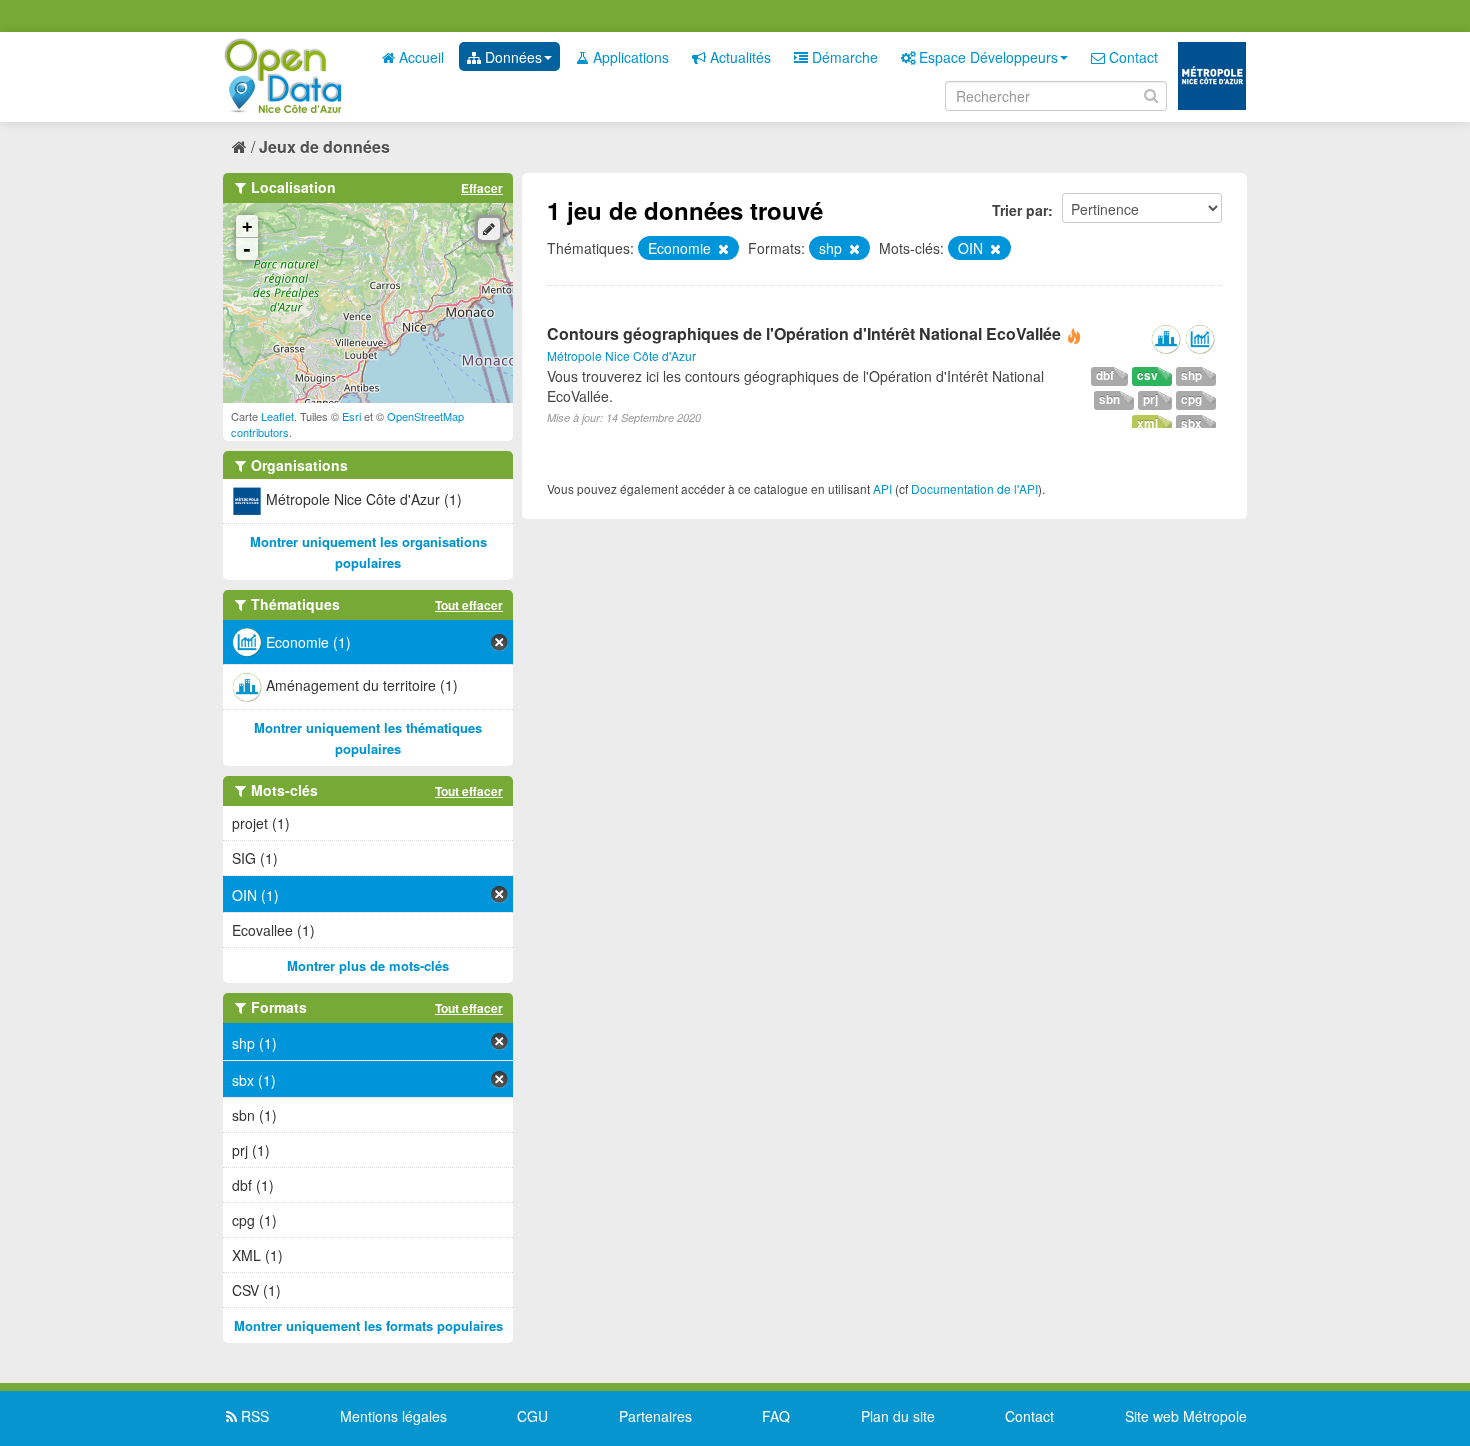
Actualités (738, 57)
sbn (1109, 399)
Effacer (482, 188)
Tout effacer (469, 605)
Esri (351, 416)
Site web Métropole (1186, 1416)
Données (511, 57)
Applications (629, 57)
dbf (1105, 375)
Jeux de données (324, 146)
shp (1191, 375)
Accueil (419, 57)
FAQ (776, 1416)
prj (1150, 399)
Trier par (1020, 210)
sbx (1191, 423)
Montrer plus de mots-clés (368, 965)
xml (1147, 423)
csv (1147, 375)
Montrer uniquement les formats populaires (368, 1325)
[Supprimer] (722, 249)
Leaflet (277, 416)
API (882, 488)
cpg (1191, 399)
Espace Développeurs (986, 57)
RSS (253, 1416)
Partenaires (655, 1416)
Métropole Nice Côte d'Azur (621, 355)
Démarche (843, 57)
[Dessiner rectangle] (489, 229)
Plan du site (898, 1416)
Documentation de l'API (974, 488)
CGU (532, 1416)
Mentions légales (393, 1416)
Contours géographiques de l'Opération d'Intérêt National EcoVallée (804, 333)
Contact (1131, 57)
